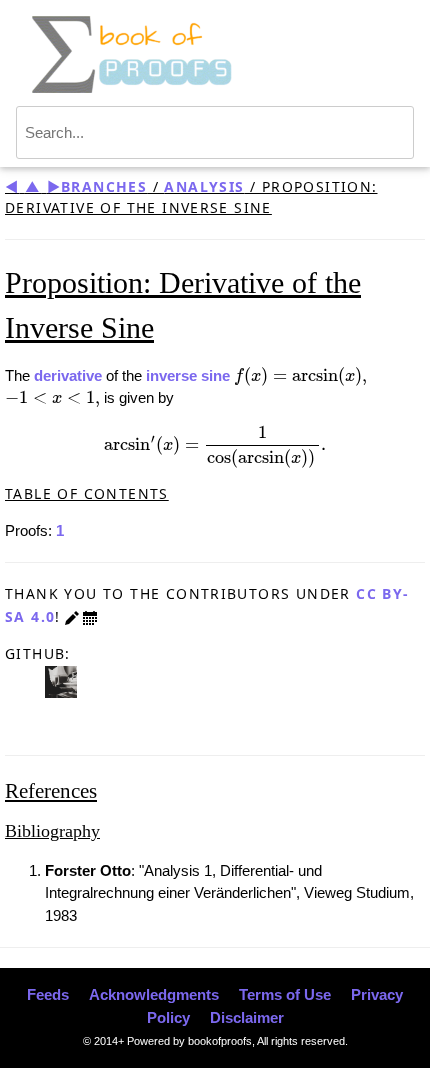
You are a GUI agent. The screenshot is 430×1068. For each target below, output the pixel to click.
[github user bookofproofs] (61, 680)
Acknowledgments (154, 994)
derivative (68, 375)
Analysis (204, 186)
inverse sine (188, 375)
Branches (104, 186)
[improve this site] (72, 616)
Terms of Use (285, 994)
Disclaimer (247, 1017)
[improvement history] (90, 616)
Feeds (48, 994)
